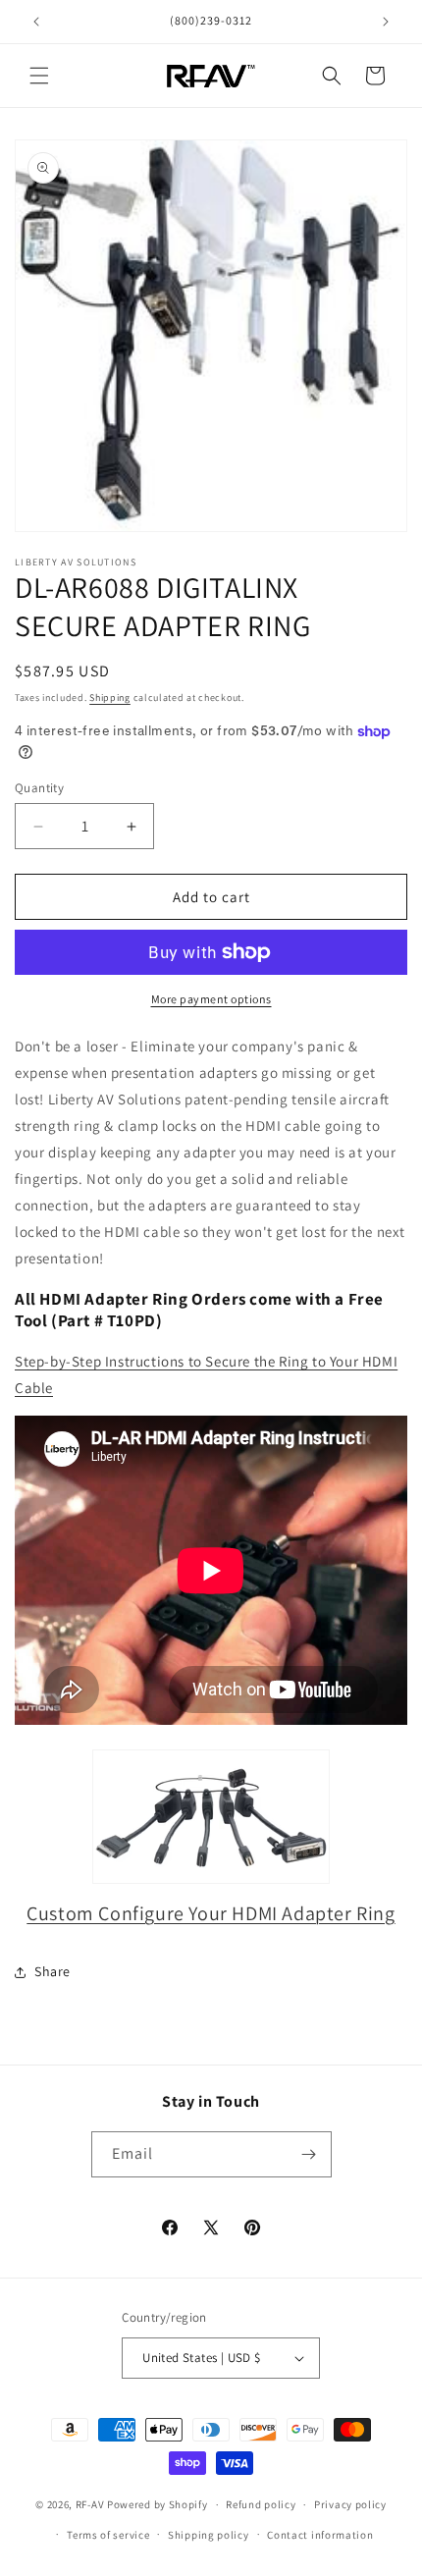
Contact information (320, 2535)
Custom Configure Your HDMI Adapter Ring (211, 1913)
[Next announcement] (386, 22)
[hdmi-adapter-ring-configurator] (211, 1817)
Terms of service (108, 2535)
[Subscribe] (309, 2154)
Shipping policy (209, 2535)
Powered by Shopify (158, 2504)
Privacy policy (350, 2504)
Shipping (110, 698)
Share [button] (53, 1971)
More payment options (211, 999)
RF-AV (90, 2504)
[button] (39, 76)
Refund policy (261, 2504)
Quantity (39, 788)
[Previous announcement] (36, 22)
